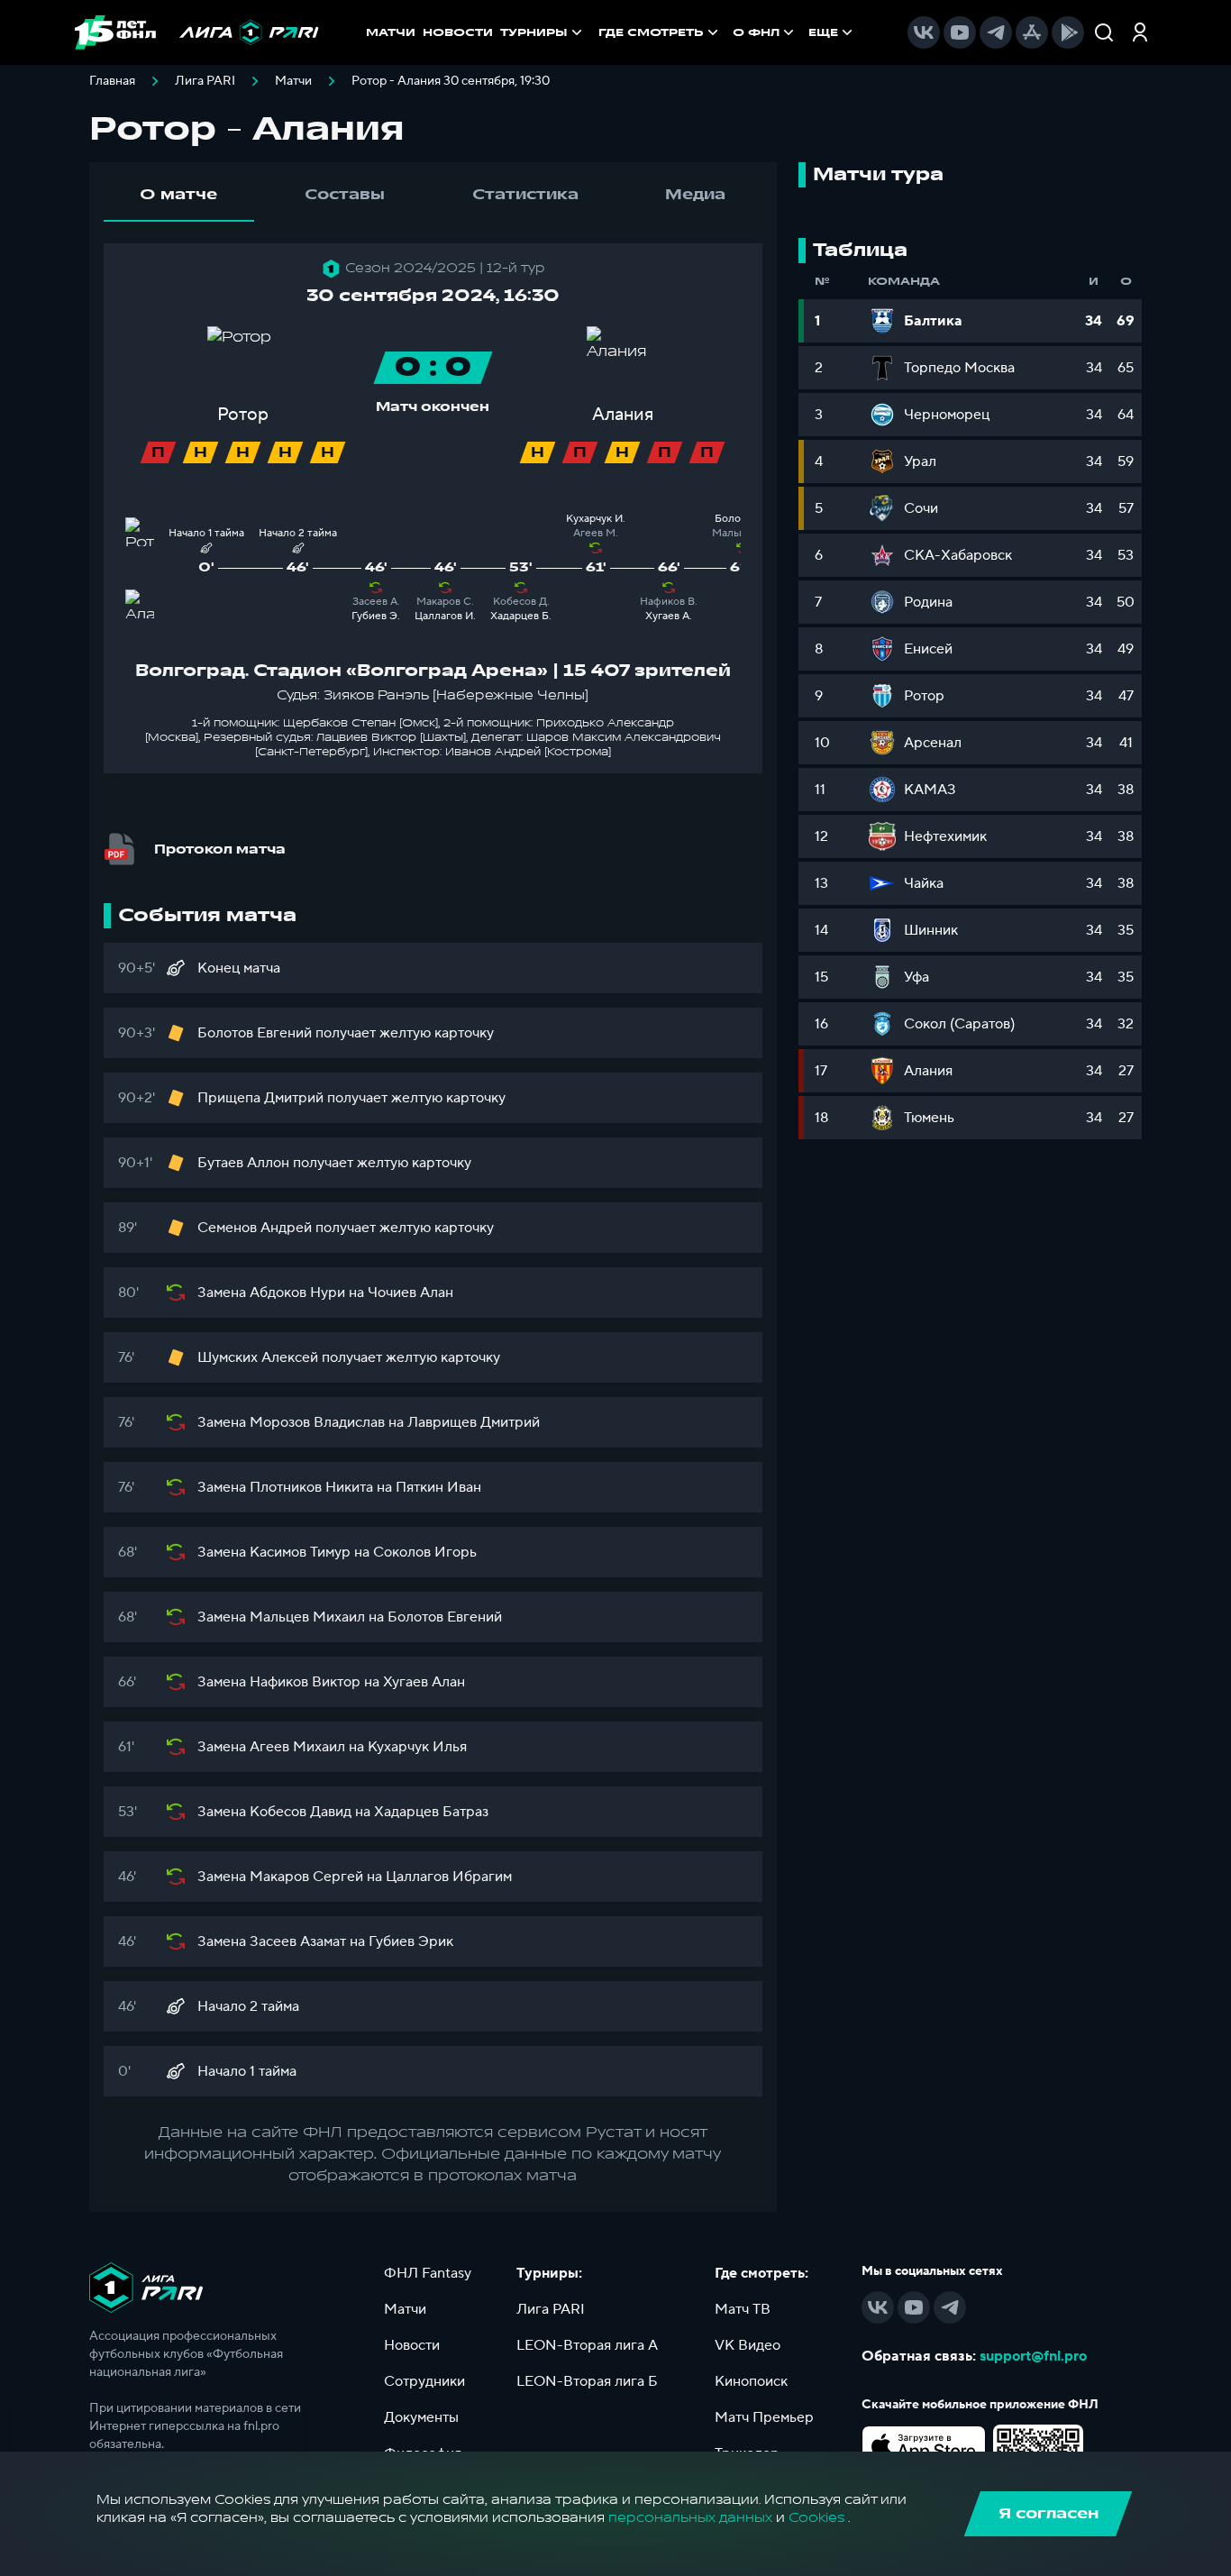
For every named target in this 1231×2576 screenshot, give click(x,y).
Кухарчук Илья (417, 1747)
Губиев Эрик (411, 1941)
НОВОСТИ (458, 32)
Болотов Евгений (255, 1033)
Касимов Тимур (300, 1552)
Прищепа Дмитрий (260, 1098)
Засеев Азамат (298, 1941)
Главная (112, 81)
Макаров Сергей (306, 1877)
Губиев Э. (376, 616)
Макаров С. (445, 602)
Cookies (816, 2518)
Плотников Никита (311, 1487)
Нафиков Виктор (305, 1682)
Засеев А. (376, 602)
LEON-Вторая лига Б (587, 2381)
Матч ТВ (743, 2309)
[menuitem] (660, 32)
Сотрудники (424, 2381)
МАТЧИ (391, 32)
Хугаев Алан (424, 1682)
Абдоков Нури (297, 1293)
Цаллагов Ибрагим (449, 1877)
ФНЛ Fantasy (428, 2273)
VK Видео (748, 2345)
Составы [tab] (345, 195)
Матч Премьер (764, 2417)
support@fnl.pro (1033, 2356)
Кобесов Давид (301, 1812)
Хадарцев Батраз (431, 1812)
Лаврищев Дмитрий (474, 1422)
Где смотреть (651, 32)
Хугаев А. (669, 616)
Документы (421, 2417)
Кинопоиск (751, 2381)
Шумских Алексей (258, 1357)
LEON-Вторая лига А (587, 2345)
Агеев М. (596, 533)
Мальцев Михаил (307, 1617)
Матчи (293, 81)
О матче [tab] (178, 195)
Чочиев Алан (410, 1293)
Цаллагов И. (445, 616)
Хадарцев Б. (521, 616)
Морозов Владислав (317, 1422)
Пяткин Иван (438, 1487)
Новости (412, 2345)
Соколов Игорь (425, 1552)
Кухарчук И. (596, 519)
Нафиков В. (669, 602)
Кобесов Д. (521, 602)
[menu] (727, 32)
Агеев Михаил (297, 1747)
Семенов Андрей (255, 1228)
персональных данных (690, 2518)
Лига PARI (205, 81)
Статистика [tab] (525, 195)
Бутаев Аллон (243, 1163)
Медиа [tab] (695, 195)
